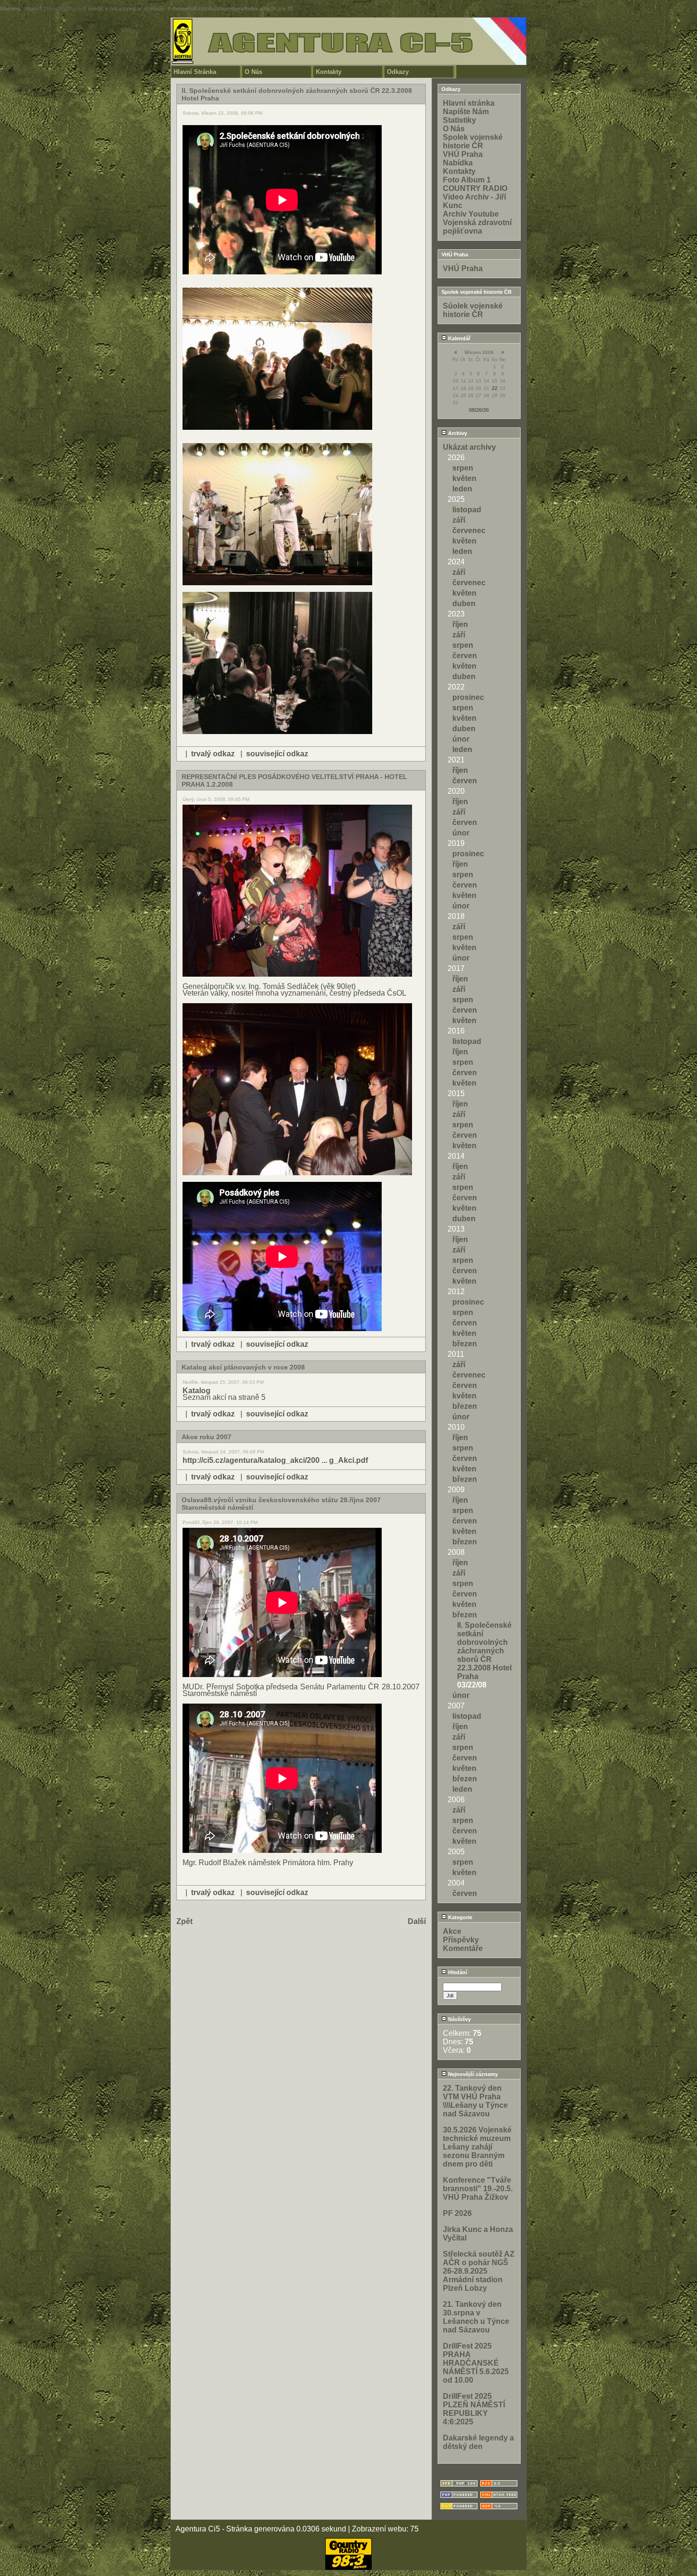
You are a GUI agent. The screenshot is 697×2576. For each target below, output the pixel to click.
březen (465, 1344)
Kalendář (459, 338)
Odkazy (398, 72)
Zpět (184, 1921)
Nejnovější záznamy (472, 2074)
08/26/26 (479, 410)
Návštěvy (459, 2019)
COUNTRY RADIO (475, 188)
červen (465, 656)
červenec (469, 531)
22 (495, 388)
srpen (463, 468)
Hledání (457, 1972)
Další (417, 1921)
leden (462, 489)
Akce (452, 1931)
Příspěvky (461, 1940)
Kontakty (329, 72)
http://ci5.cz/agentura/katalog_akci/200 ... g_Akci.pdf (275, 1460)
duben (464, 603)
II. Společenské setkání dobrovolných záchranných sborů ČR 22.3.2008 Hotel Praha (484, 1651)
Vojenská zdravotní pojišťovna (477, 227)
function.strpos (64, 9)
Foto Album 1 (467, 180)
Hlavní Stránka (195, 72)
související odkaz (277, 754)
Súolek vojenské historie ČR (473, 310)
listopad (467, 510)
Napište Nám (466, 112)
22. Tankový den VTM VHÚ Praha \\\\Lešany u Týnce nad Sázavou (475, 2101)
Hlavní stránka (469, 103)
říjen (460, 624)
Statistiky (459, 120)
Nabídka (458, 163)
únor (461, 739)
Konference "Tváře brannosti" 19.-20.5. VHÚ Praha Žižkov (478, 2189)
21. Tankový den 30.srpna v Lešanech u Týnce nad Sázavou (476, 2317)
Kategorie (459, 1917)
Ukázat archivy (469, 447)
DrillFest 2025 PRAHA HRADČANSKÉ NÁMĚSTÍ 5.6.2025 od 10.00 (476, 2363)
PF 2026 (457, 2213)
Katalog (197, 1391)
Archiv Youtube (471, 214)
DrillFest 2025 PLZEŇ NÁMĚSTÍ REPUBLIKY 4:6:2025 (474, 2409)
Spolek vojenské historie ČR (473, 141)
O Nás (253, 72)
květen (464, 478)
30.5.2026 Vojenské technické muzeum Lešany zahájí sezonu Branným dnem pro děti (477, 2147)
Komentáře (463, 1948)
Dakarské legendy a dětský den (478, 2442)
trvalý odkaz (213, 754)
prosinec (468, 697)
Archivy (457, 433)
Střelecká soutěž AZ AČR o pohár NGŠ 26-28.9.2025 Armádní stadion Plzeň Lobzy (479, 2271)
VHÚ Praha (463, 154)
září (459, 520)
